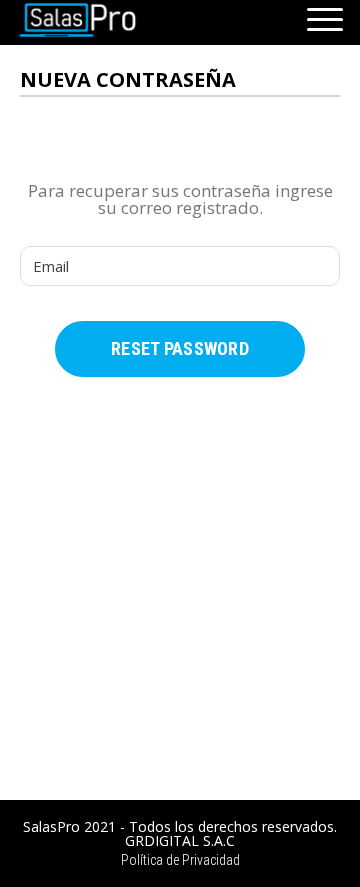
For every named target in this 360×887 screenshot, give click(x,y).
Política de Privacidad (180, 860)
